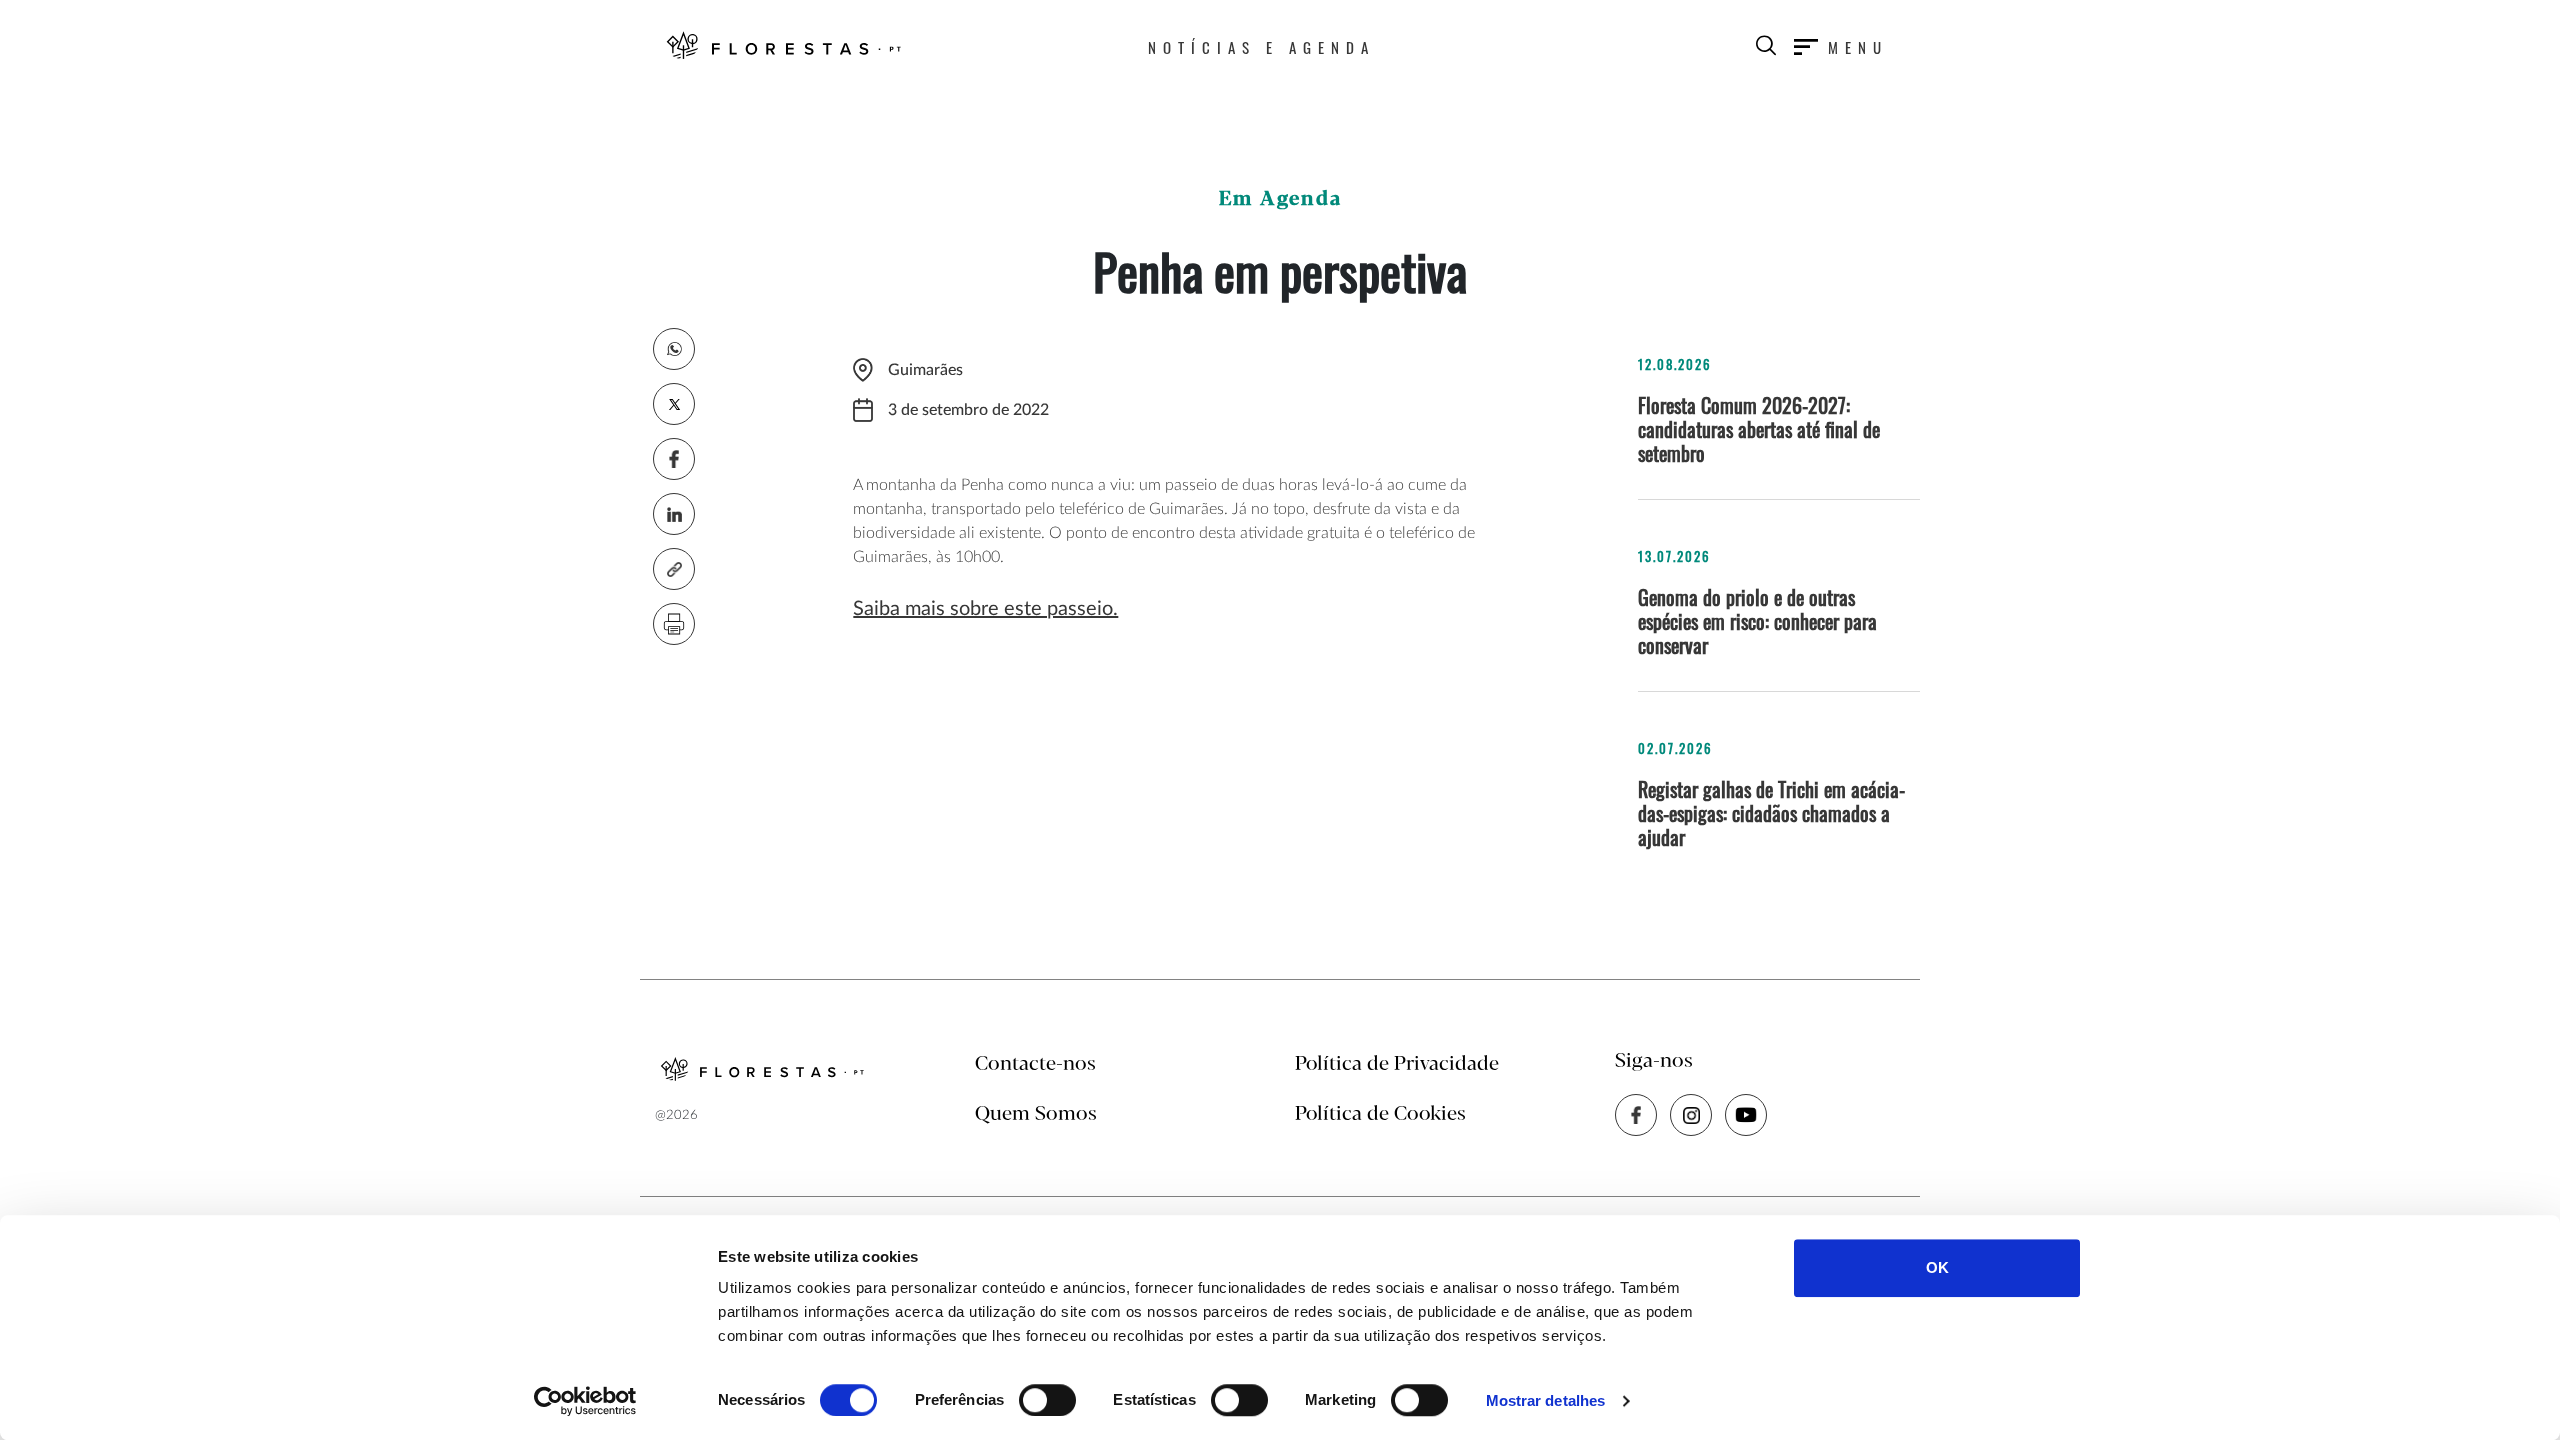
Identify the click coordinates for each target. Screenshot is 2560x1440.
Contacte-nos (1035, 1064)
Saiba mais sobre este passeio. (985, 609)
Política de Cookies (1380, 1114)
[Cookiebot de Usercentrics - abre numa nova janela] (585, 1401)
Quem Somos (1036, 1114)
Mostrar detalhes (1546, 1400)
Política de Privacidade (1397, 1064)
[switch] (1047, 1400)
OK (1937, 1267)
